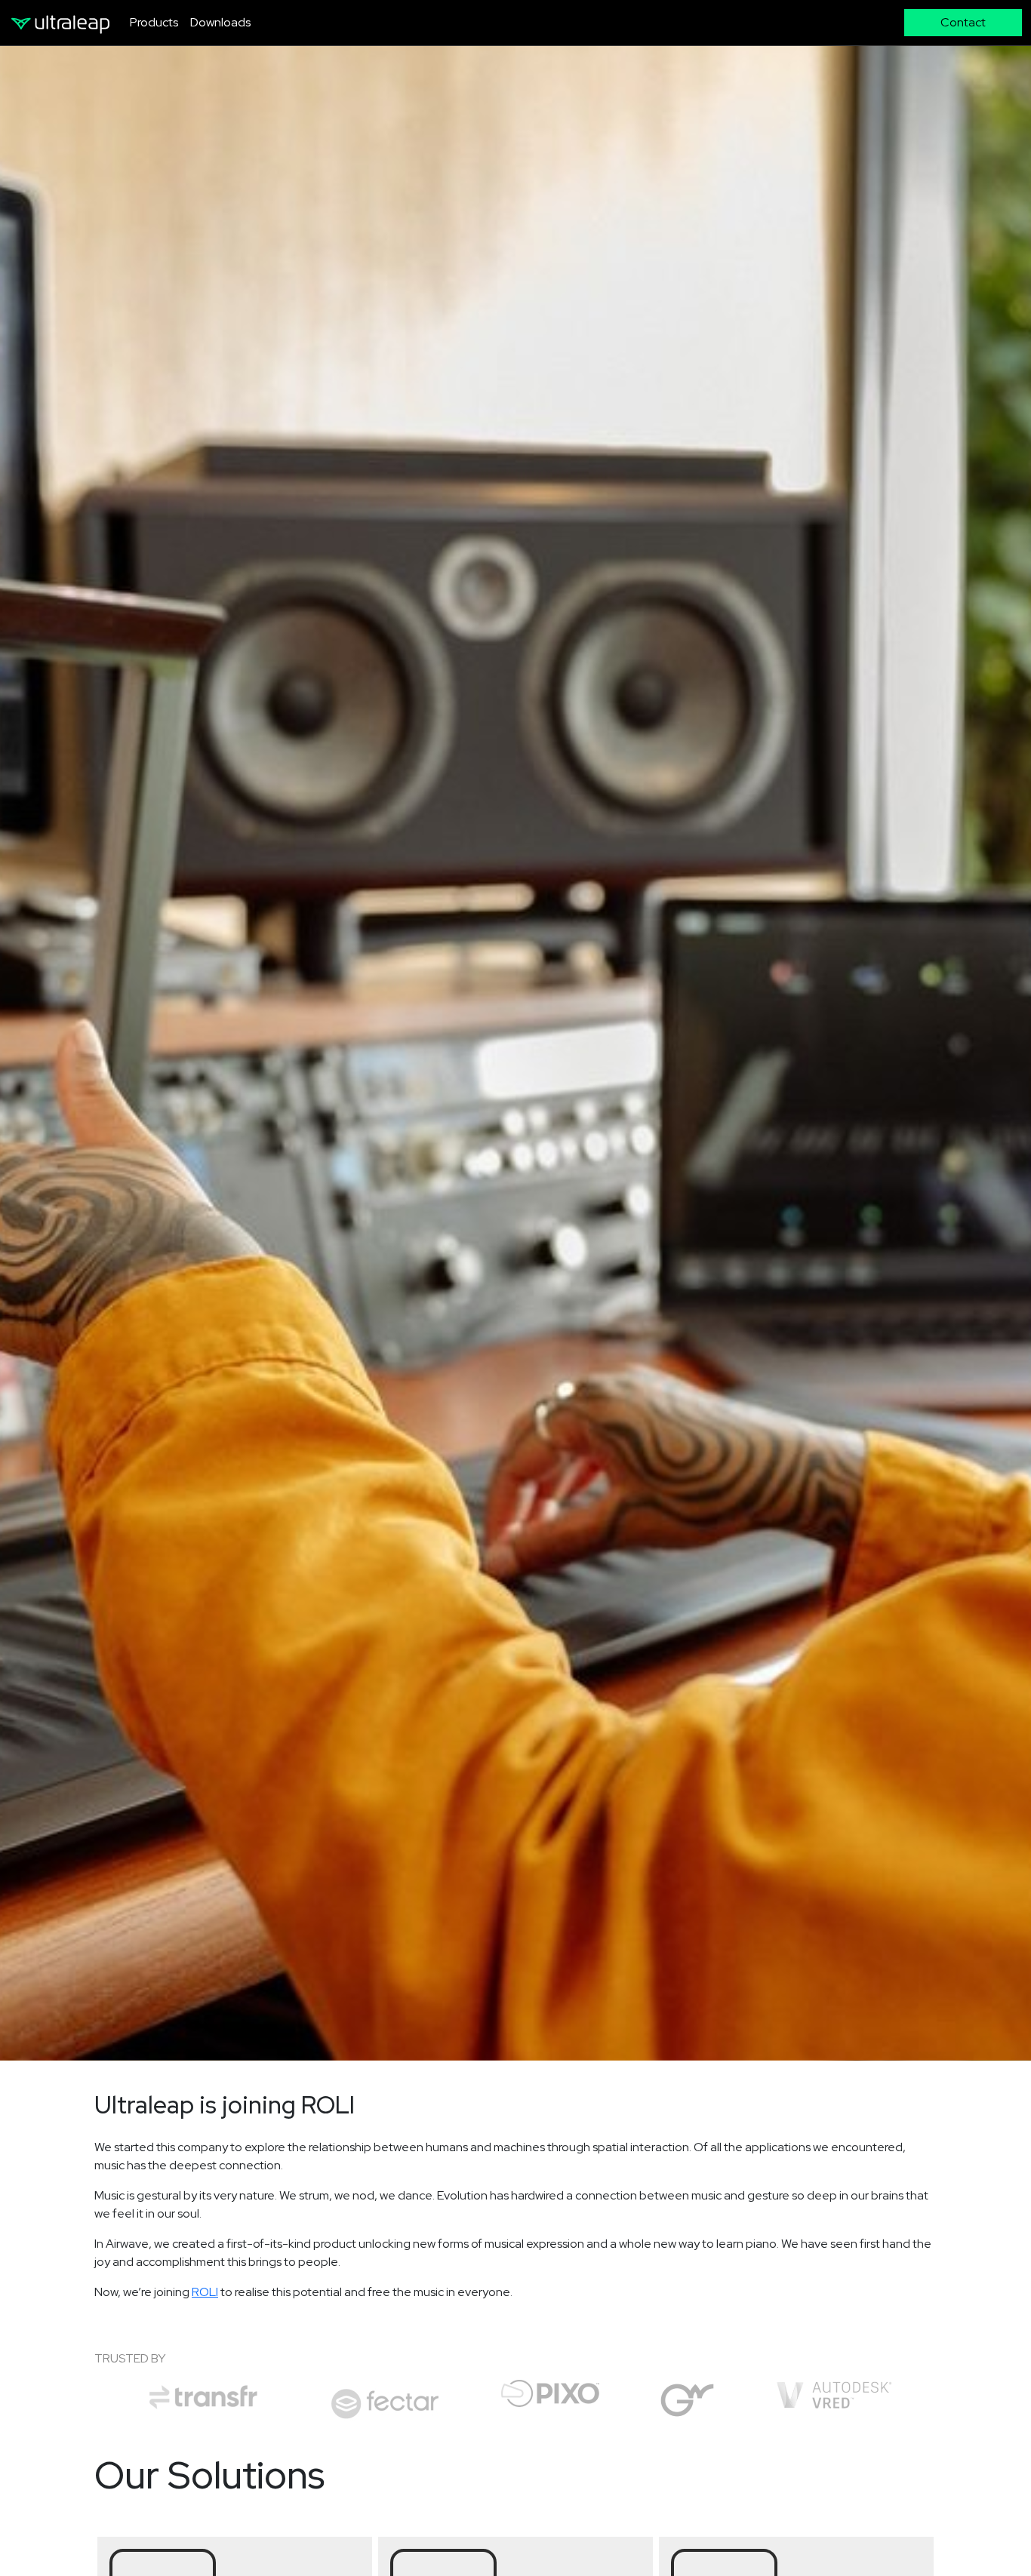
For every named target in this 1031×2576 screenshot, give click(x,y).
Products (154, 22)
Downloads (220, 22)
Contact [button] (963, 22)
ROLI (205, 2292)
